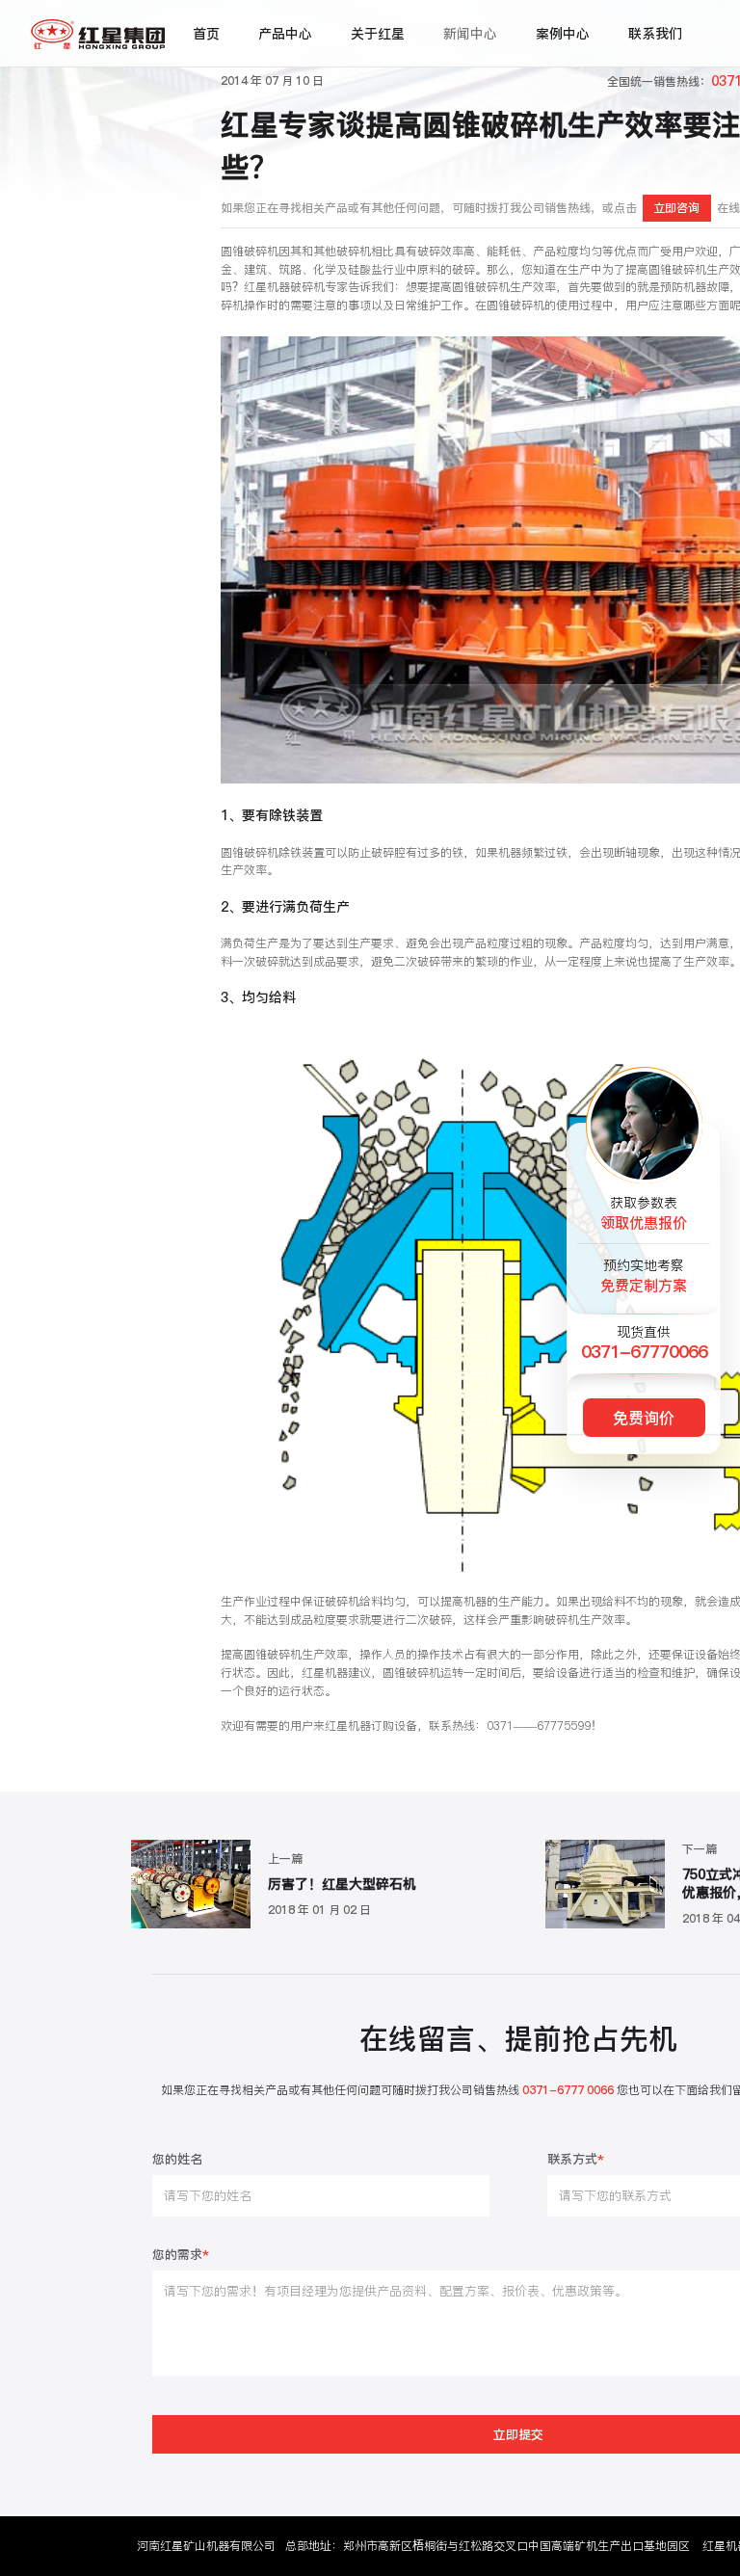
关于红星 (378, 34)
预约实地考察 (644, 1275)
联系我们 (655, 34)
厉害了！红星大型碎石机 (342, 1885)
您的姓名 (177, 2160)
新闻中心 (470, 34)
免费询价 (644, 1418)
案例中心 (563, 34)
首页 (206, 34)
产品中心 (285, 34)
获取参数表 (644, 1213)
